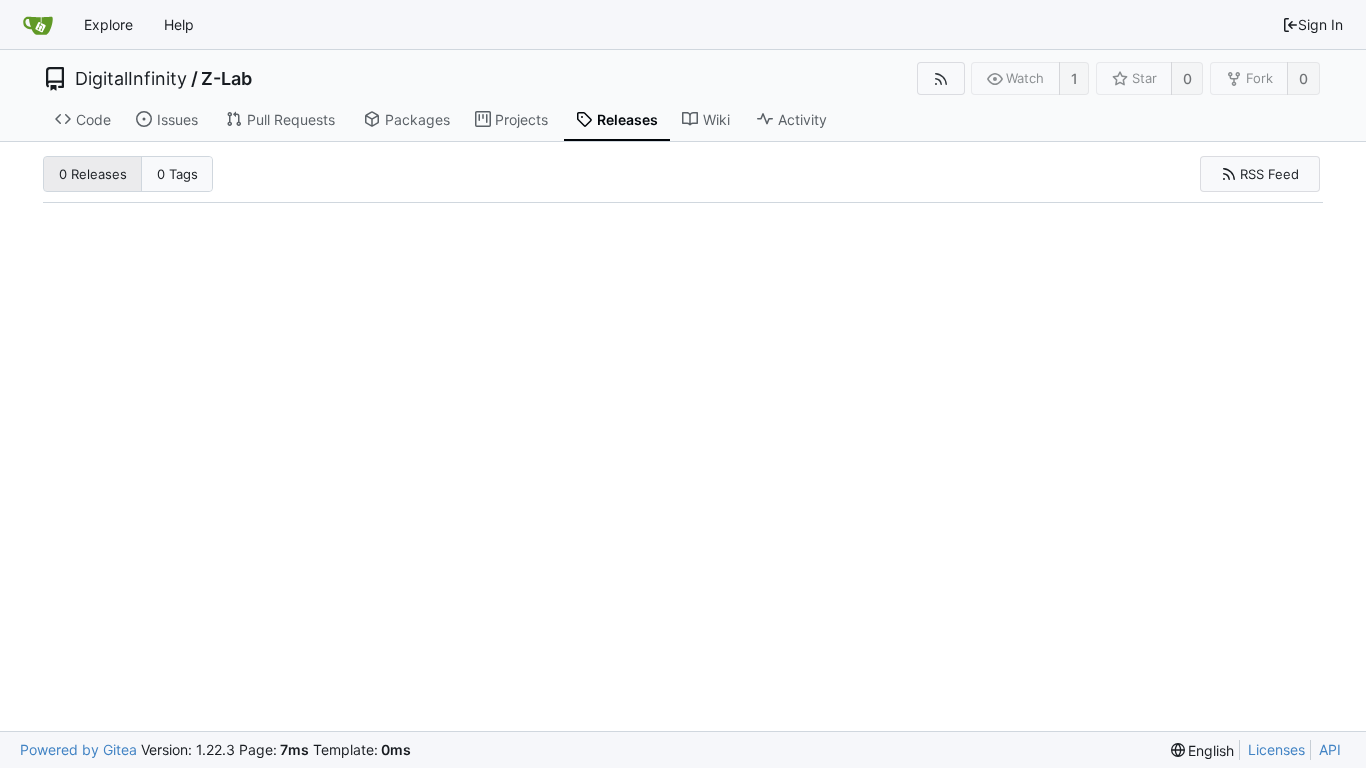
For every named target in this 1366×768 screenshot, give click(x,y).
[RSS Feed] (940, 78)
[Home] (38, 25)
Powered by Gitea (78, 749)
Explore (108, 24)
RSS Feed (1269, 174)
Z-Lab (226, 79)
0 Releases (93, 174)
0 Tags (177, 174)
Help (179, 24)
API (1330, 749)
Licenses (1276, 749)
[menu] (1203, 750)
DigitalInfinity (131, 79)
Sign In (1320, 24)
